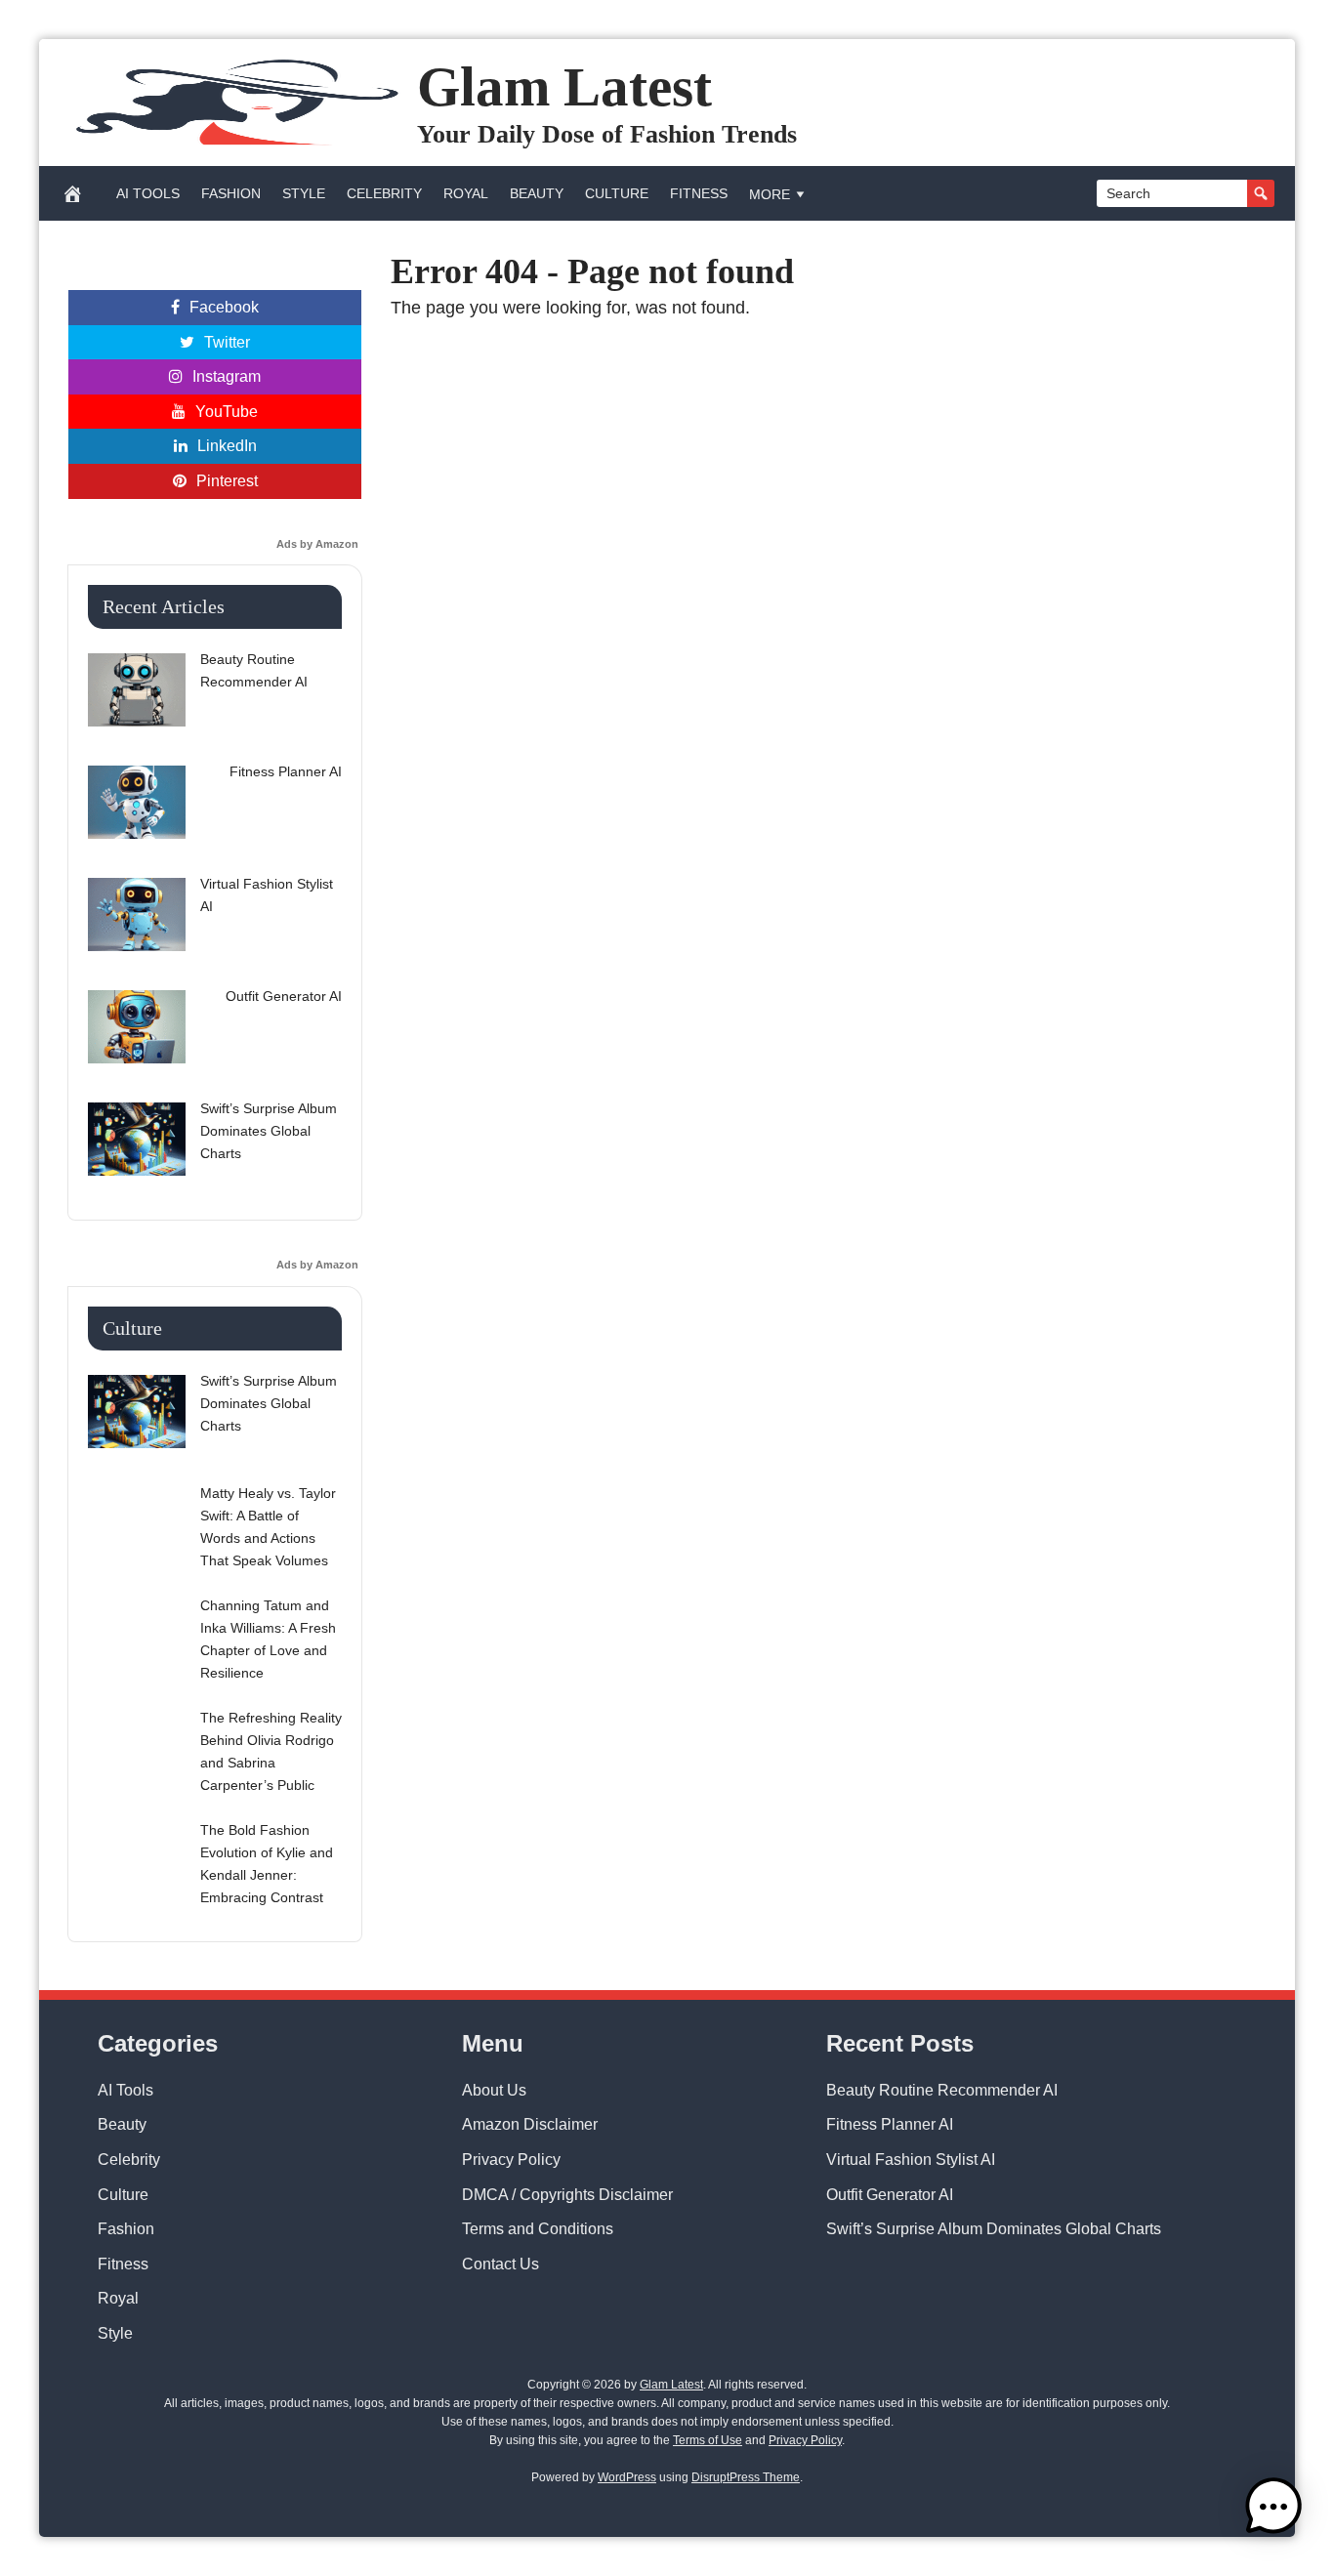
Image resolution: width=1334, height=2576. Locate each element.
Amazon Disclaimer (530, 2124)
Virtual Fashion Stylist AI (911, 2160)
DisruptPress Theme (746, 2477)
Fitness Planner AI (890, 2124)
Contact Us (500, 2264)
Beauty (537, 193)
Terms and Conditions (538, 2229)
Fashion (231, 193)
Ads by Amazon (317, 544)
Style (304, 193)
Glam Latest (564, 86)
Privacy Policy (511, 2160)
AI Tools (148, 193)
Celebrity (384, 193)
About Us (494, 2090)
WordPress (627, 2477)
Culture (617, 193)
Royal (466, 193)
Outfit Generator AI (890, 2195)
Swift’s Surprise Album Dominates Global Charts (994, 2229)
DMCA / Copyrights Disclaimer (567, 2195)
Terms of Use (708, 2440)
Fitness (699, 193)
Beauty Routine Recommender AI (942, 2090)
